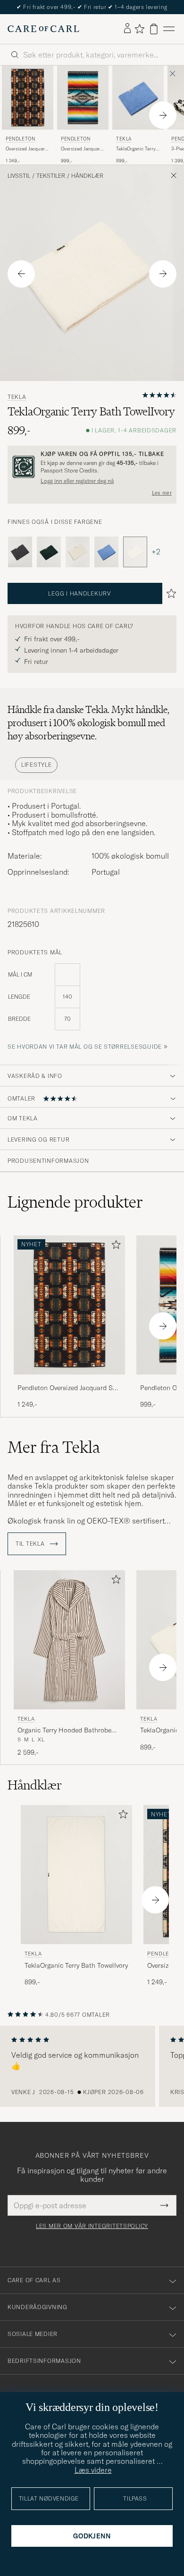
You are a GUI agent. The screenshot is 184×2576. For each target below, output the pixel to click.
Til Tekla (31, 1544)
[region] (92, 2066)
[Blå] (106, 552)
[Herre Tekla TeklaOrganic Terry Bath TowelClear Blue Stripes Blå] (138, 98)
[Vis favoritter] (139, 29)
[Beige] (78, 552)
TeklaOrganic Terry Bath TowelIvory (76, 1965)
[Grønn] (49, 552)
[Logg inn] (127, 29)
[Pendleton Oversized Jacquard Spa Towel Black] (69, 1381)
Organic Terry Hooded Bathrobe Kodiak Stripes (64, 1731)
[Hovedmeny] (169, 29)
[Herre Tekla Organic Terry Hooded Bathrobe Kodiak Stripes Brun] (69, 1640)
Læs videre (93, 2470)
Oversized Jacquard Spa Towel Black (27, 149)
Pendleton (20, 139)
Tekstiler (51, 176)
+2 (156, 552)
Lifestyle (36, 765)
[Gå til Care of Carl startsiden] (43, 29)
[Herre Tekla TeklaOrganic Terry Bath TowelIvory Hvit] (76, 1875)
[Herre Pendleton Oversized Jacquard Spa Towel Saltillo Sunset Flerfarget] (83, 98)
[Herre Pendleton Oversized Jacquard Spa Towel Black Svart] (28, 98)
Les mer (162, 493)
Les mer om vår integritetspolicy (92, 2226)
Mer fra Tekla (54, 1447)
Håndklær (87, 176)
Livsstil (19, 176)
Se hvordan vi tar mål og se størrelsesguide (85, 1047)
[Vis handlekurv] (154, 29)
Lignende (75, 1202)
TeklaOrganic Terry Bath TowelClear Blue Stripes (136, 149)
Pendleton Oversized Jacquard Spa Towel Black (69, 1388)
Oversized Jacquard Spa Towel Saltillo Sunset (82, 149)
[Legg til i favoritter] (114, 1247)
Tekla (124, 139)
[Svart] (20, 552)
